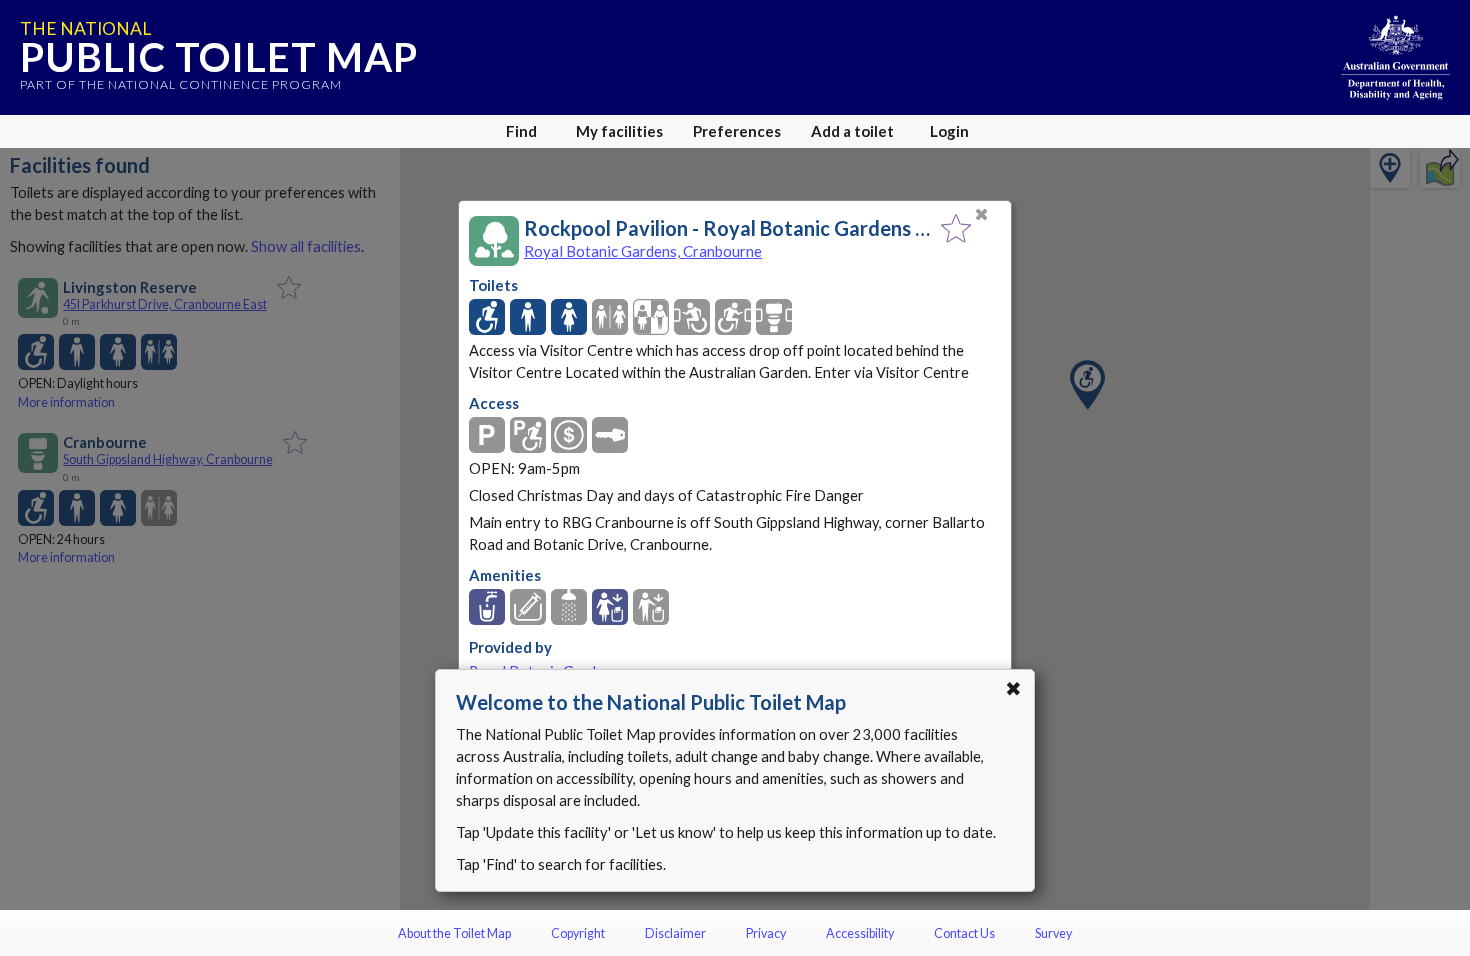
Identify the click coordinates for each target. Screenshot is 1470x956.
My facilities (619, 131)
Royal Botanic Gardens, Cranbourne (643, 251)
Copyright (578, 933)
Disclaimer (675, 933)
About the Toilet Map (454, 933)
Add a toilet (852, 131)
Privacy (766, 933)
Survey (1053, 933)
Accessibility (860, 933)
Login (949, 131)
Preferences (737, 131)
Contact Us (964, 933)
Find (521, 131)
